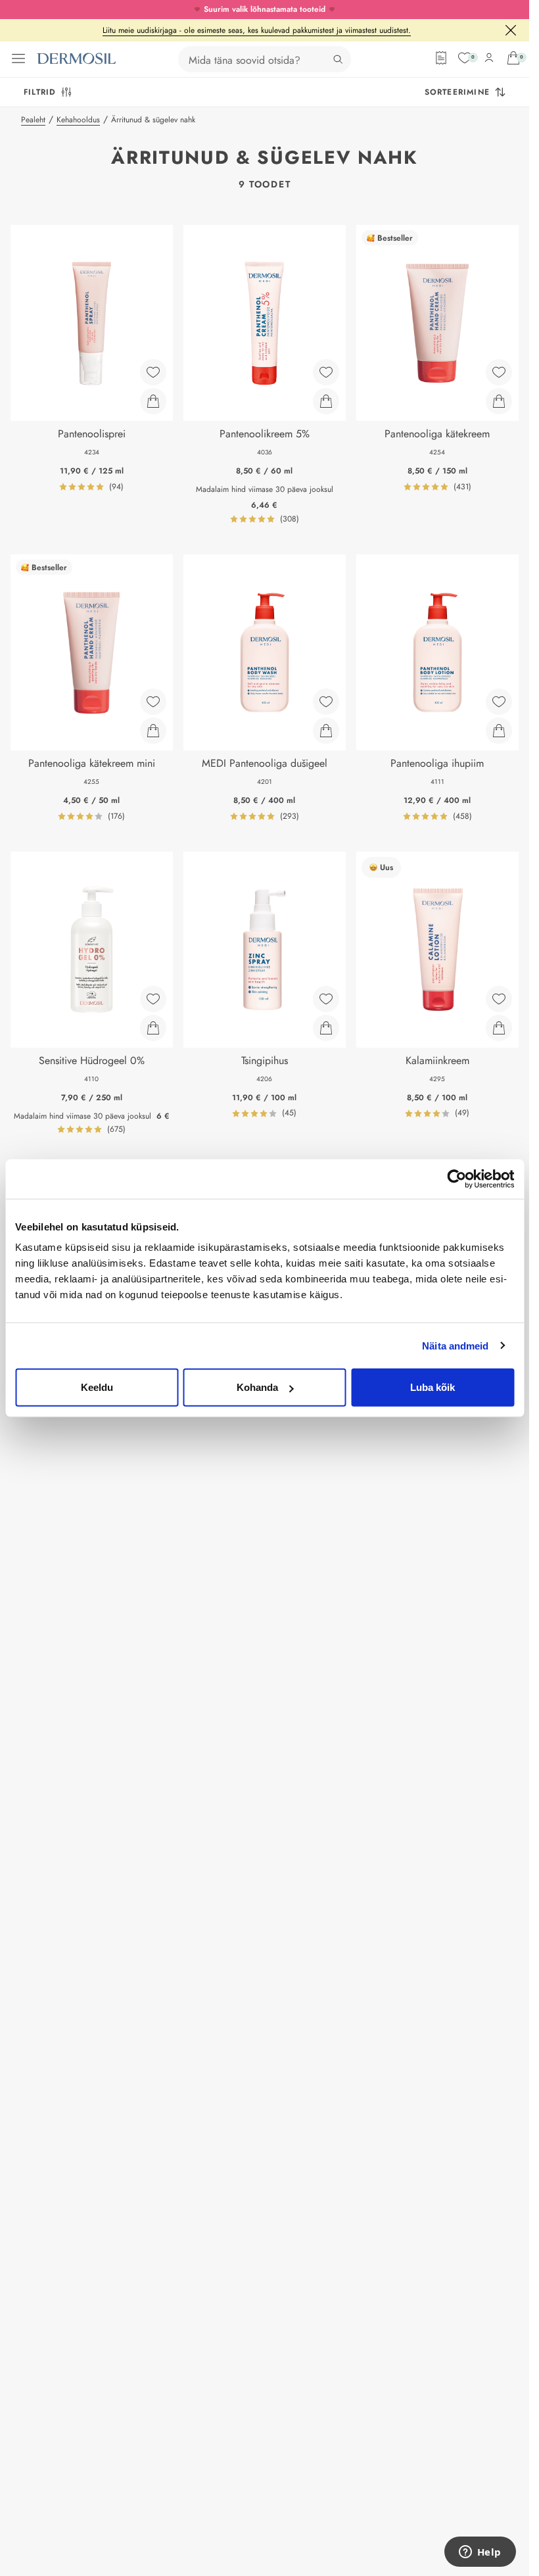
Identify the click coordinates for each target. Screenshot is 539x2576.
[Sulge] (511, 30)
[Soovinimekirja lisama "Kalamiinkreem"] (499, 999)
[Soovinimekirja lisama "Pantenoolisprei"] (153, 372)
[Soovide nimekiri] (465, 58)
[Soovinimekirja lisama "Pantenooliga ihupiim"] (499, 702)
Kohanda (257, 1387)
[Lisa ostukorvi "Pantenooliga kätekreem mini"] (153, 731)
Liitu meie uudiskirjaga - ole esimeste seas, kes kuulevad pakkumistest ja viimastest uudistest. (257, 30)
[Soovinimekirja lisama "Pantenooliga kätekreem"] (499, 372)
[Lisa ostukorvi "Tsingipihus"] (326, 1028)
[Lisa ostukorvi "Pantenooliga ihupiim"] (499, 731)
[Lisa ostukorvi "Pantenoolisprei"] (153, 401)
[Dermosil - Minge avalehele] (76, 59)
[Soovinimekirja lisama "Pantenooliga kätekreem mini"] (153, 702)
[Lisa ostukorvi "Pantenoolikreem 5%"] (326, 401)
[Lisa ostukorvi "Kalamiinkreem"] (499, 1028)
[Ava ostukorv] (513, 58)
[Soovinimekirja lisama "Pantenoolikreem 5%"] (326, 372)
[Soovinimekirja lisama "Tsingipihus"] (326, 999)
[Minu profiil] (489, 58)
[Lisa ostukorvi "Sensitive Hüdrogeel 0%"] (153, 1028)
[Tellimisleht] (441, 58)
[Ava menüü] (18, 59)
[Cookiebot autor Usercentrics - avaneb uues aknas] (457, 1179)
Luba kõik (433, 1387)
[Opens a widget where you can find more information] (480, 2553)
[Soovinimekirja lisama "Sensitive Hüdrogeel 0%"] (153, 999)
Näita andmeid (455, 1345)
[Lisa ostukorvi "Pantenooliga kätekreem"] (499, 401)
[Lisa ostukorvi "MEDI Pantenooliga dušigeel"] (326, 731)
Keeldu (97, 1387)
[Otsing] (338, 59)
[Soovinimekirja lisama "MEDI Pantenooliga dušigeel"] (326, 702)
